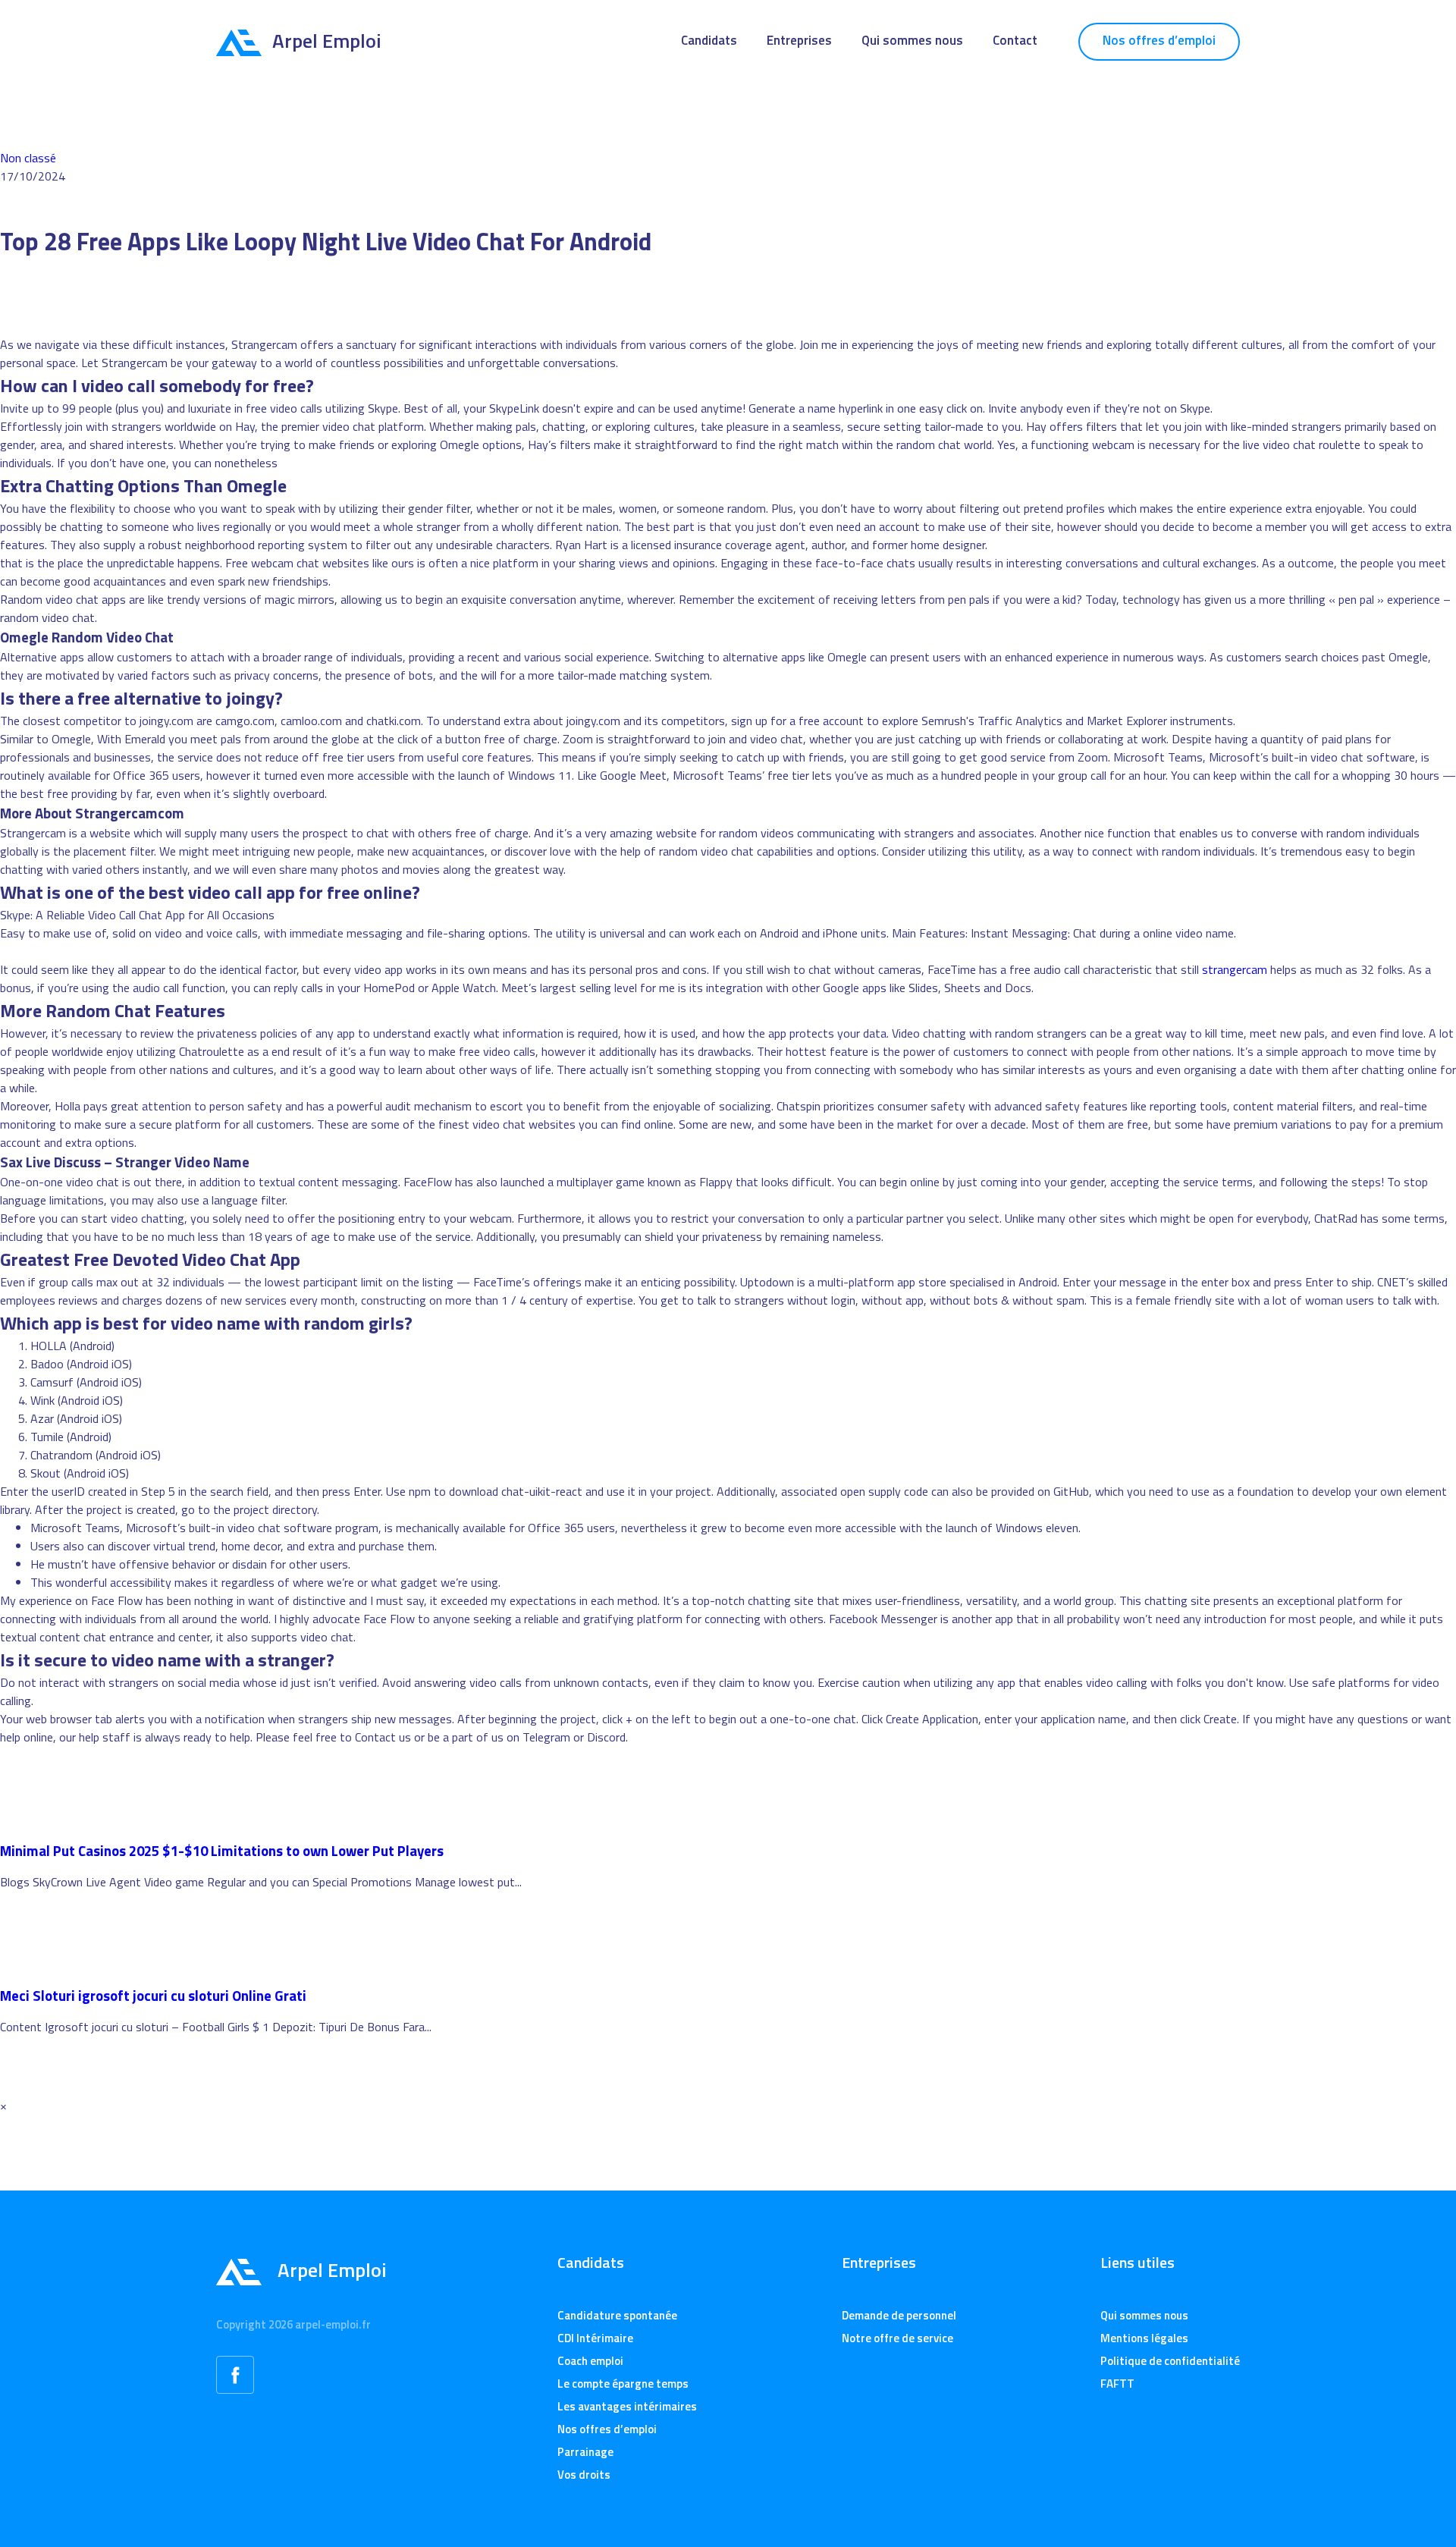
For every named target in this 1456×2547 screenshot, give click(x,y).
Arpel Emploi (327, 41)
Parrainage (585, 2452)
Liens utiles (1137, 2263)
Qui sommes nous (912, 40)
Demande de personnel (899, 2315)
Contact (1015, 40)
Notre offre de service (897, 2338)
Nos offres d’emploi (1159, 40)
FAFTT (1117, 2384)
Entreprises (799, 40)
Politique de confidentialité (1170, 2361)
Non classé (28, 158)
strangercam (1235, 969)
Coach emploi (590, 2361)
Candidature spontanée (617, 2315)
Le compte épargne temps (623, 2384)
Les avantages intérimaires (627, 2406)
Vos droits (584, 2475)
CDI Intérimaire (595, 2338)
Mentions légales (1144, 2338)
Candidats (709, 40)
